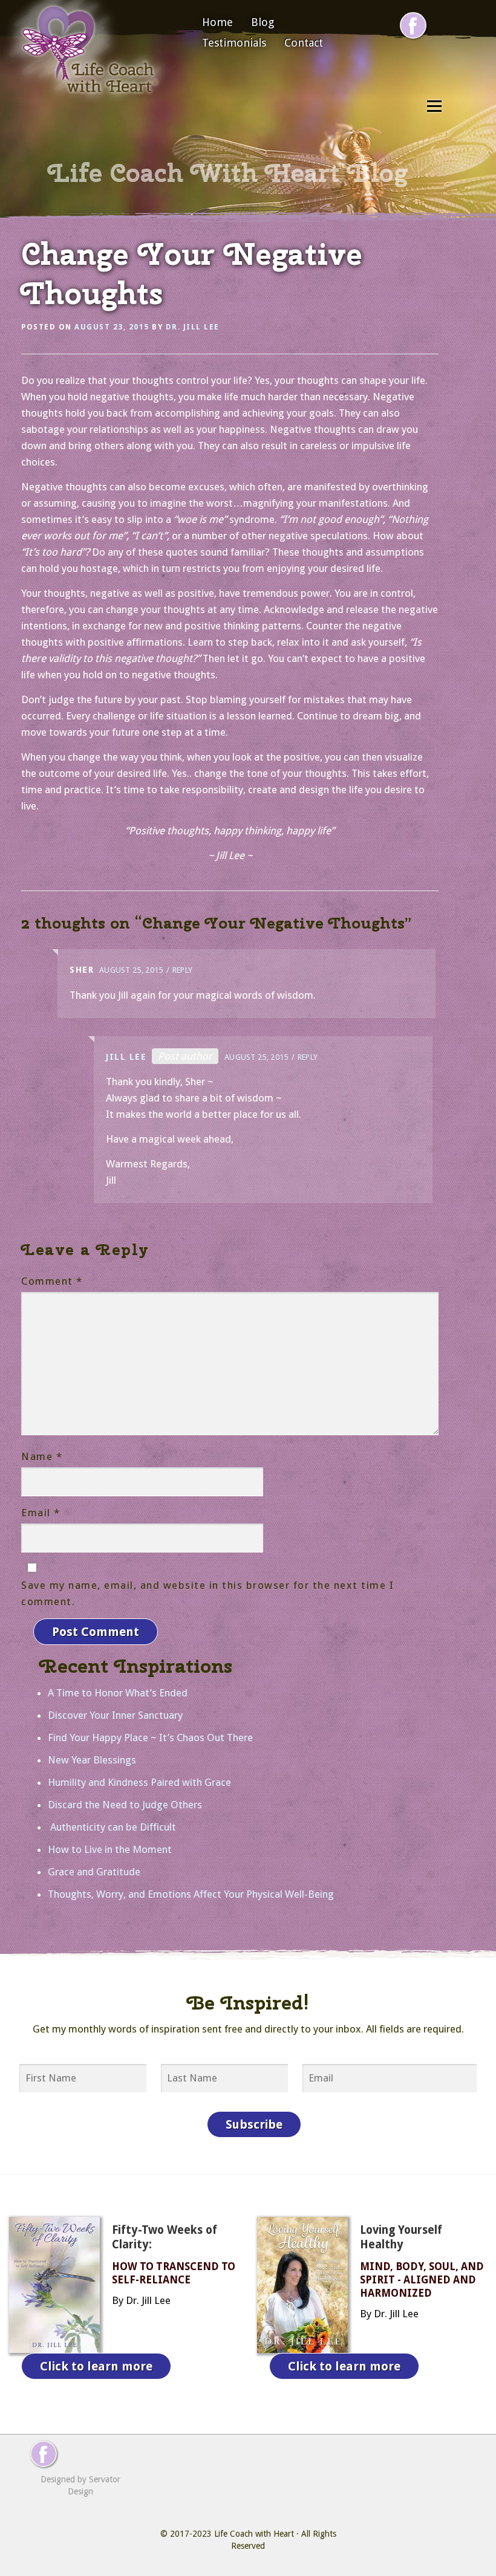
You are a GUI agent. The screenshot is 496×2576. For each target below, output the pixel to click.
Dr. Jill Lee (193, 327)
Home (217, 22)
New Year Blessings (92, 1760)
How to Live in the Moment (110, 1849)
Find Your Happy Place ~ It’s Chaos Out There (150, 1737)
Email (41, 1513)
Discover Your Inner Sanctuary (115, 1715)
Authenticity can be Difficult (112, 1827)
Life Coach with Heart (254, 2534)
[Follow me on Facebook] (413, 25)
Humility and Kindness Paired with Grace (139, 1782)
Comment (52, 1281)
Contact (304, 43)
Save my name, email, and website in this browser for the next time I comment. (207, 1593)
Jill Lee (126, 1057)
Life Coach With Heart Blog (228, 173)
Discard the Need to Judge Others (125, 1805)
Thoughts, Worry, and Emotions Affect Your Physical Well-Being (191, 1894)
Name (42, 1456)
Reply (183, 970)
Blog (263, 22)
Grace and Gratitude (94, 1872)
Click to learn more (96, 2366)
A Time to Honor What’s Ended (118, 1693)
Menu (434, 106)
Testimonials (234, 43)
